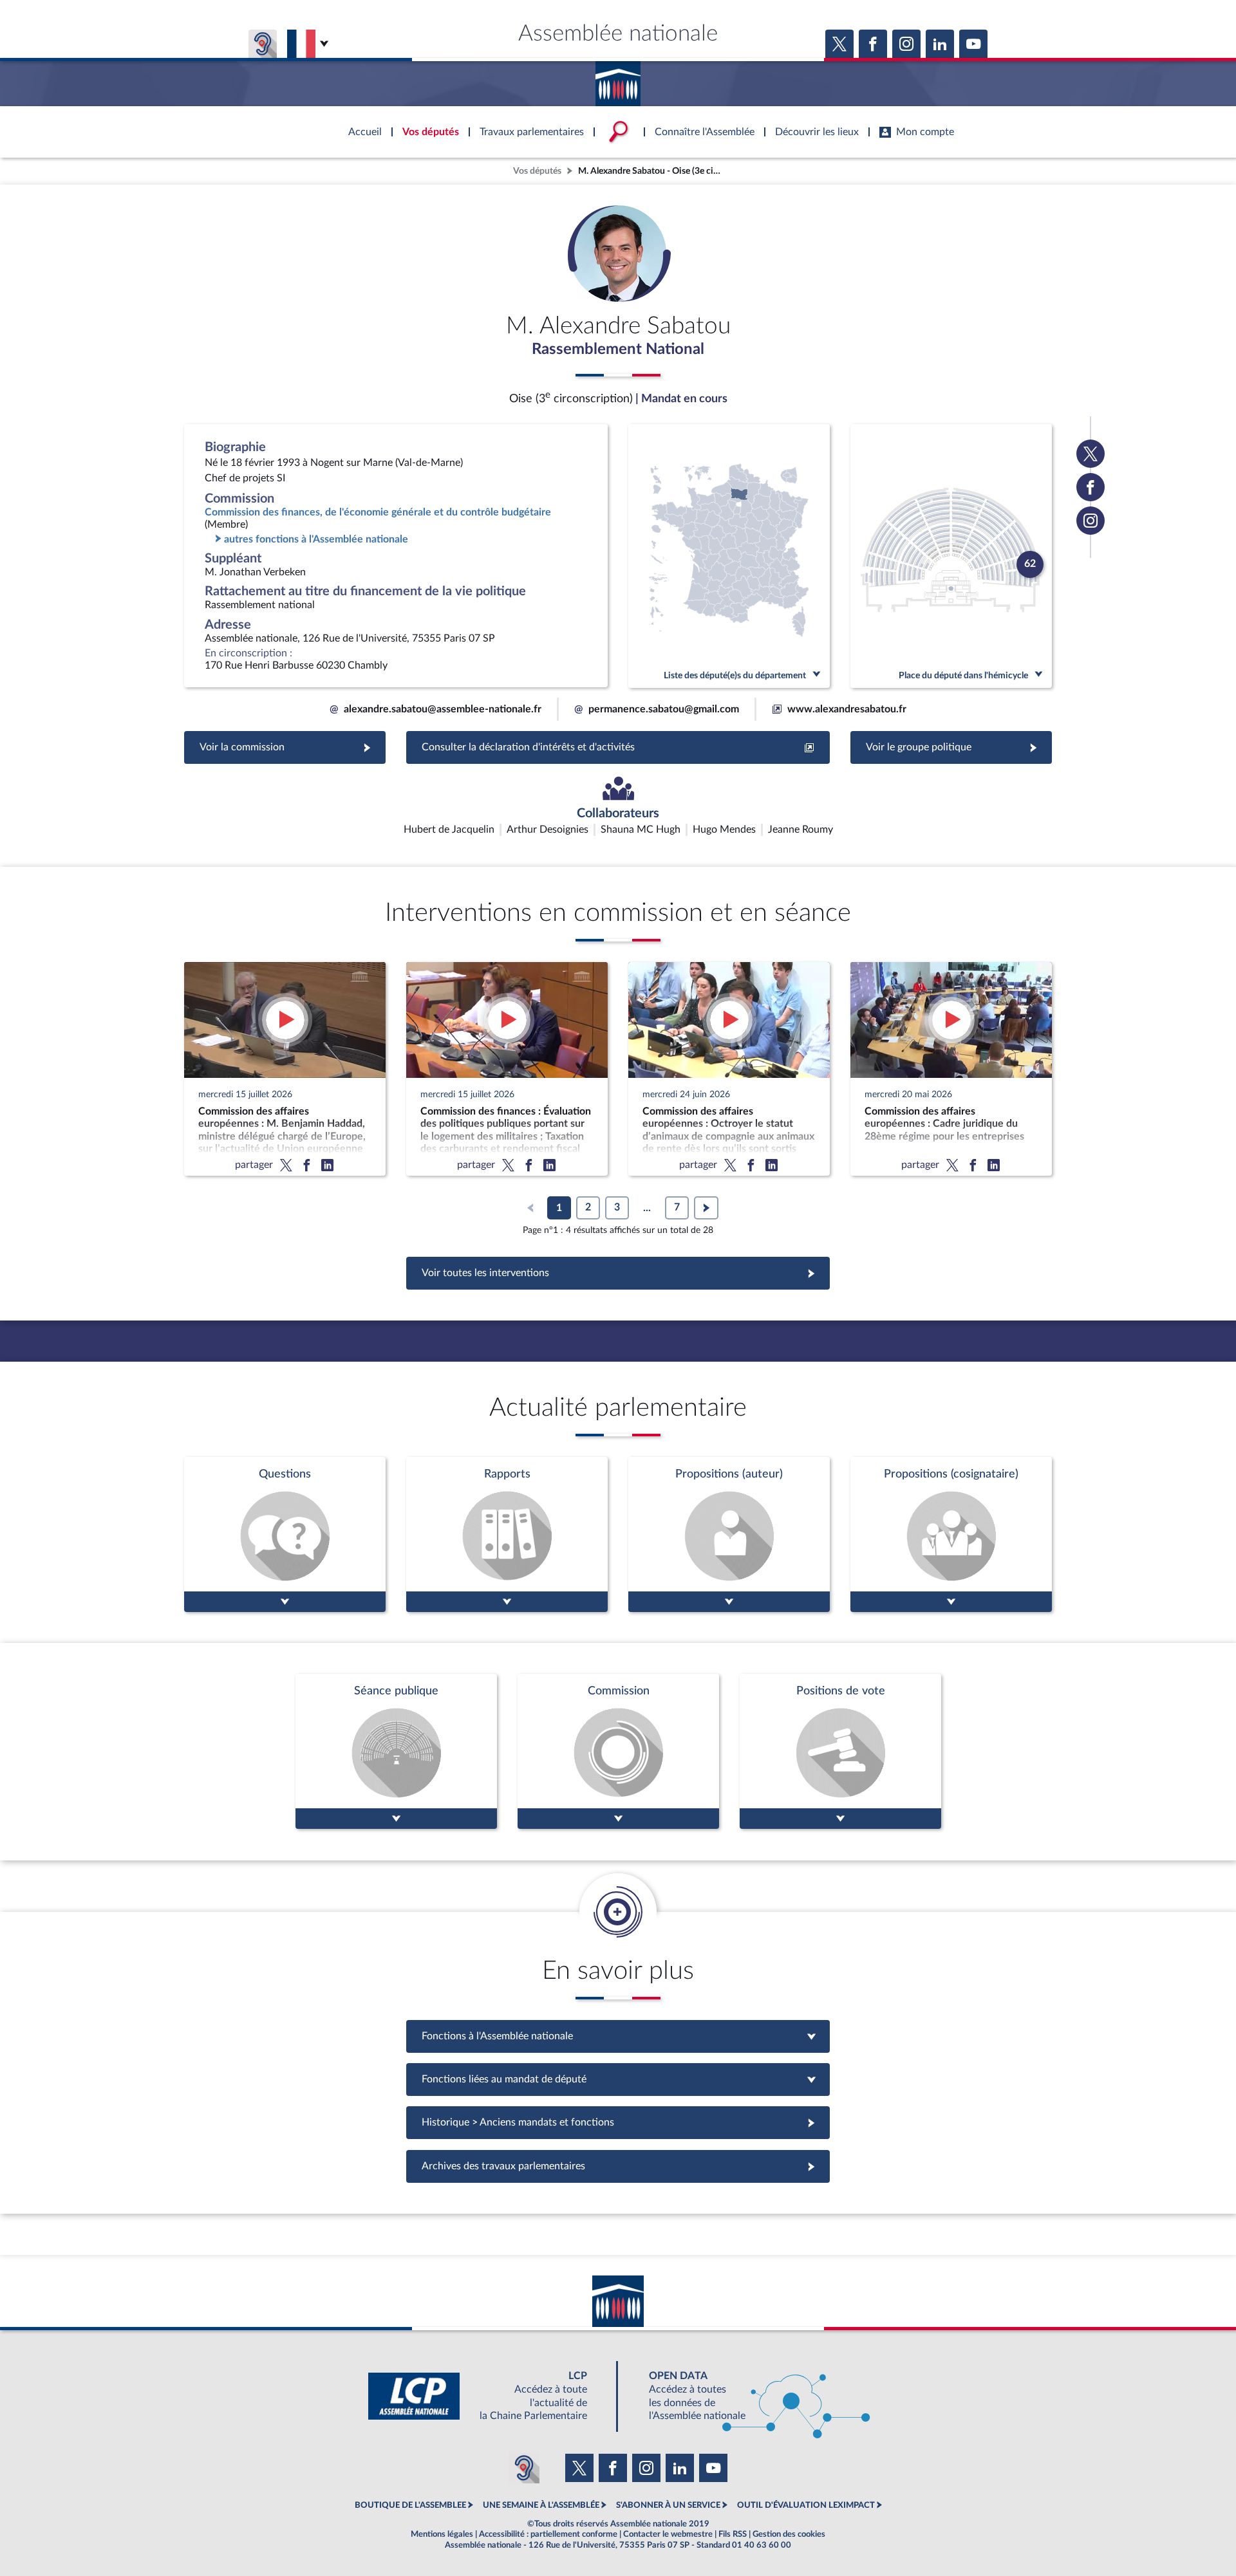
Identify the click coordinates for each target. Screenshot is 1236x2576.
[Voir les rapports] (507, 1534)
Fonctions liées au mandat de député (618, 2079)
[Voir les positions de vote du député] (840, 1751)
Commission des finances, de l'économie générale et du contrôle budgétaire (378, 512)
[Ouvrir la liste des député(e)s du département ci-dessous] (729, 556)
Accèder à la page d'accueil (618, 79)
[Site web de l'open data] (748, 2396)
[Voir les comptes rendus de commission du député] (618, 1751)
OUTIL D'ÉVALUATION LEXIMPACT (806, 2505)
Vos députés (537, 171)
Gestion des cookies (789, 2534)
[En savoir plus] (729, 1534)
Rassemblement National (618, 349)
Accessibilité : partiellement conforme (548, 2534)
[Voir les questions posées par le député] (285, 1534)
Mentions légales (442, 2534)
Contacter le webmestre (668, 2534)
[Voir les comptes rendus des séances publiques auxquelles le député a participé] (396, 1751)
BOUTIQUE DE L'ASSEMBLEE (410, 2505)
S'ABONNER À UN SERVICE (668, 2505)
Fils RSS (733, 2534)
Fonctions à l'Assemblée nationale (618, 2036)
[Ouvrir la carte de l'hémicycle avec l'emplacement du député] (951, 556)
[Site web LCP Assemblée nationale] (488, 2396)
